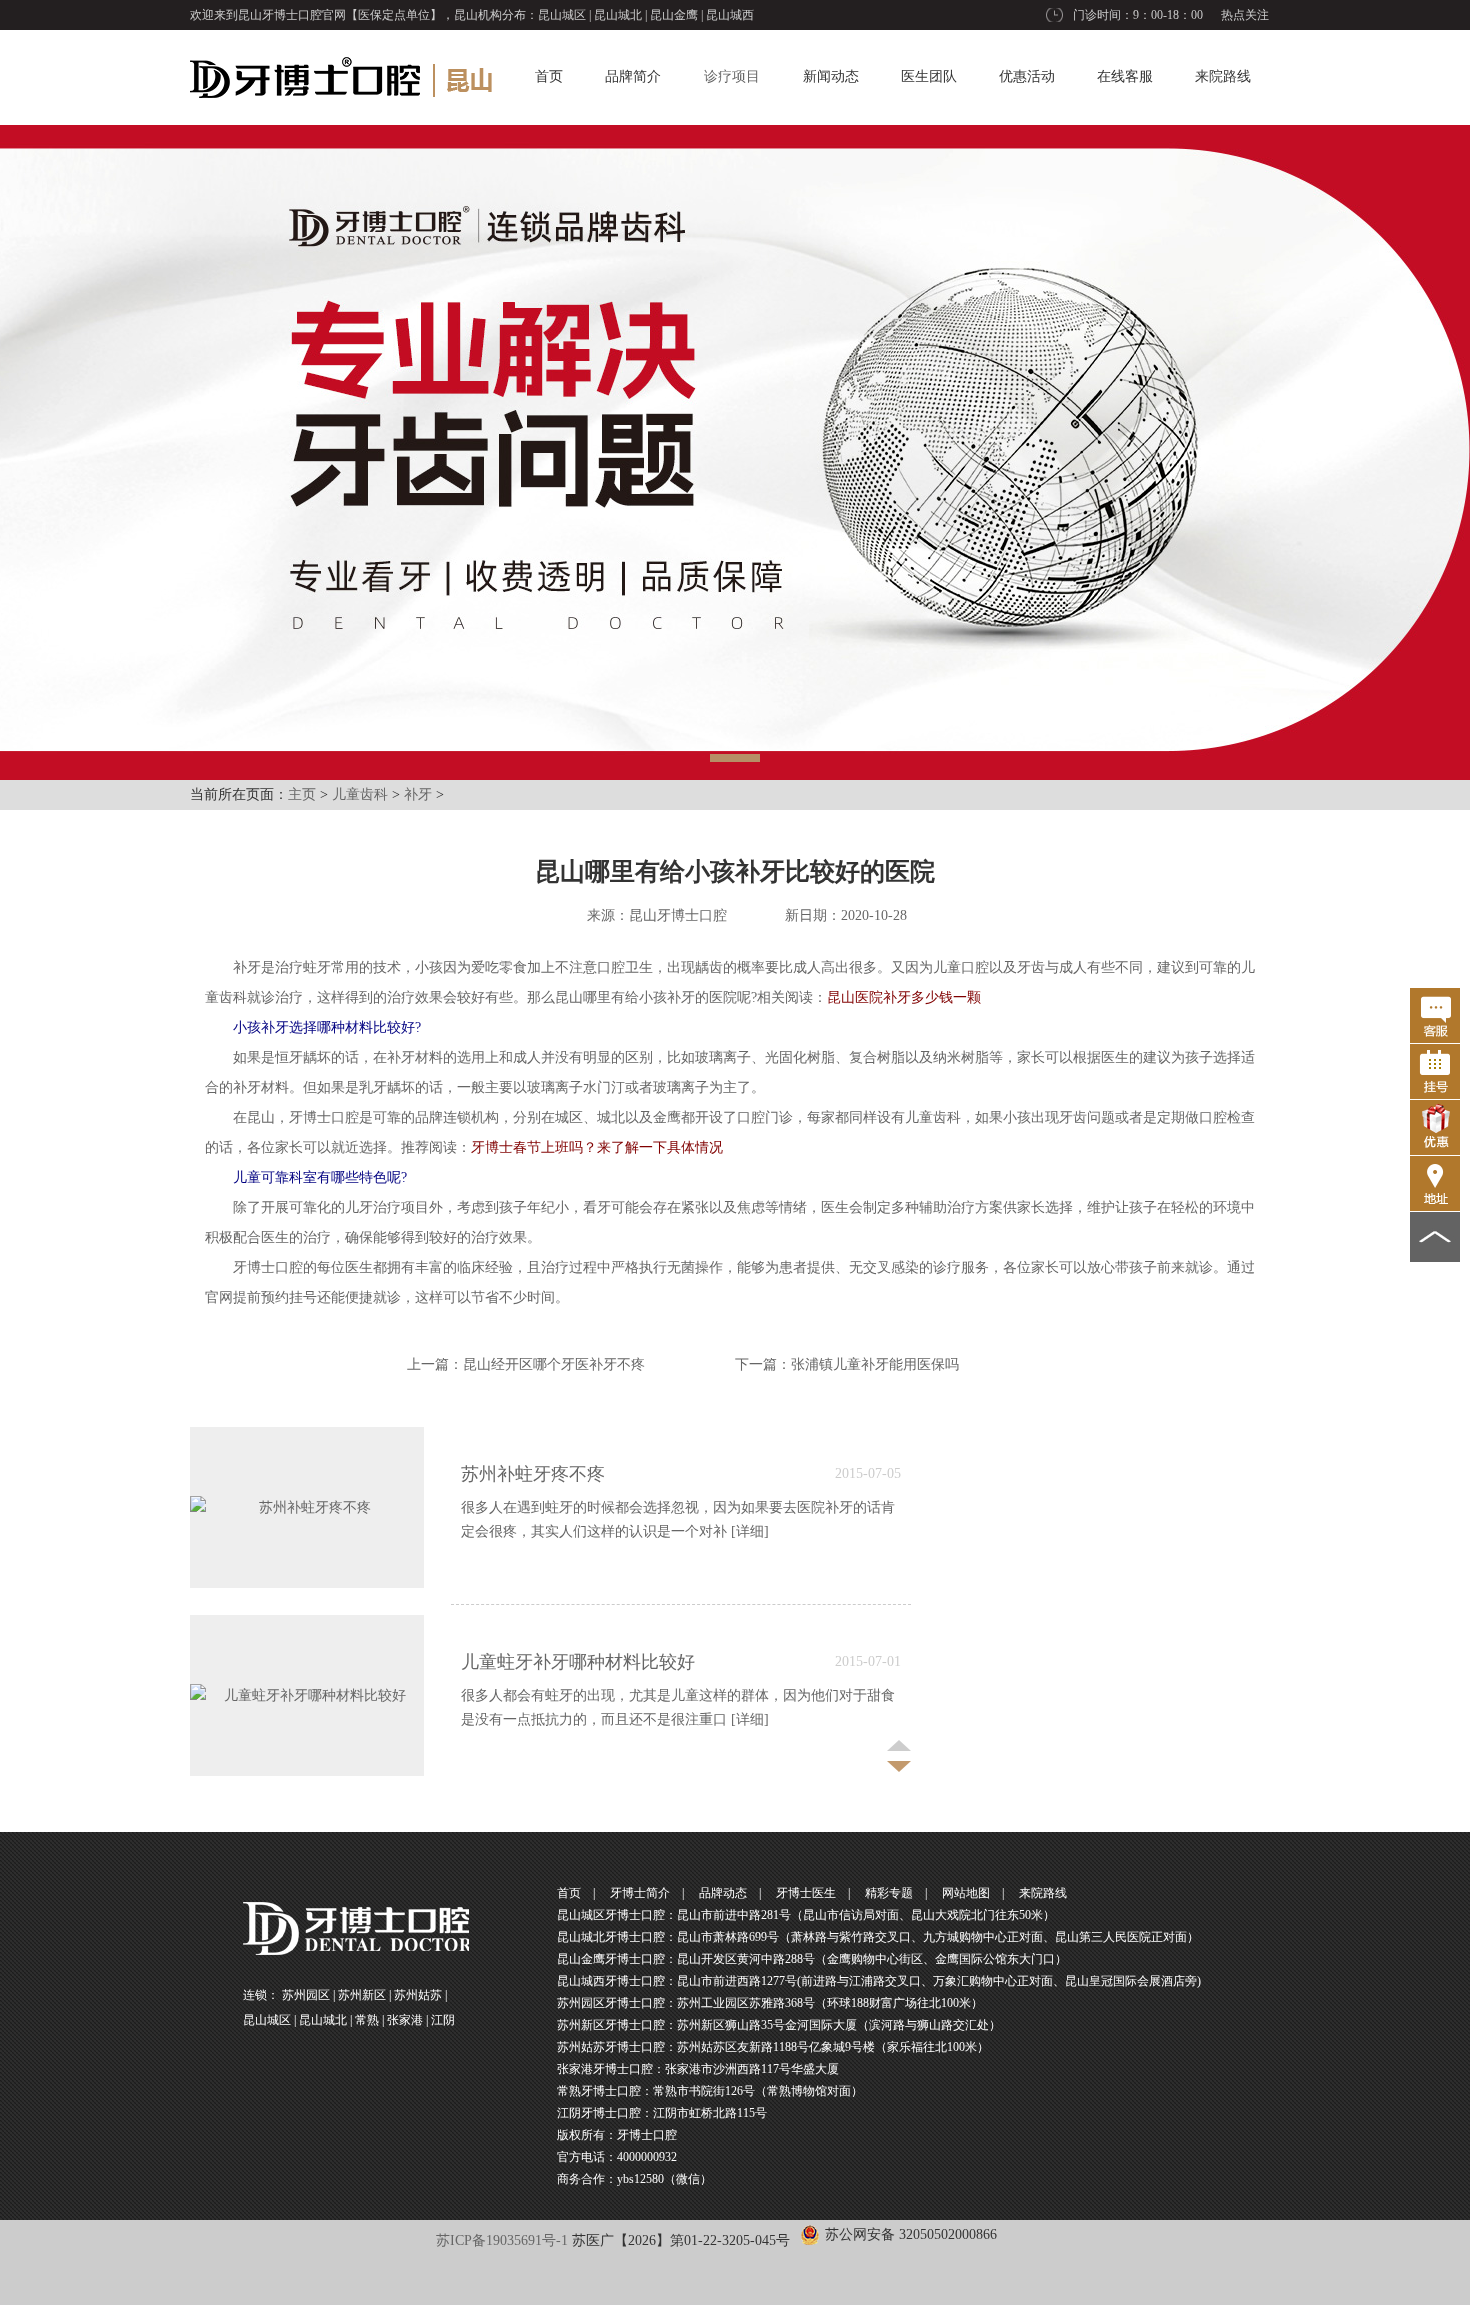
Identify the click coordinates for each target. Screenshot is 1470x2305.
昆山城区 (562, 15)
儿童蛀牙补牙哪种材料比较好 (578, 1662)
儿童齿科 (360, 794)
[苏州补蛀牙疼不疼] (307, 1507)
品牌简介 (633, 76)
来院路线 (1223, 76)
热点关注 (1245, 15)
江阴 (443, 2020)
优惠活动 (1027, 76)
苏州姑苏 (418, 1995)
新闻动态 (831, 76)
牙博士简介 (640, 1893)
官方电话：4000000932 (617, 2157)
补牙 (418, 794)
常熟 (367, 2020)
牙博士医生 (806, 1893)
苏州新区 (362, 1995)
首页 (549, 76)
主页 (302, 794)
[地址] (1435, 1183)
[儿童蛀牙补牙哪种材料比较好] (307, 1695)
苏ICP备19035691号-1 (502, 2240)
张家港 (405, 2020)
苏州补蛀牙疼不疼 (533, 1474)
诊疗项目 (732, 76)
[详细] (750, 1531)
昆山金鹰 (674, 15)
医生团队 (929, 76)
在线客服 (1125, 76)
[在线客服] (1435, 1015)
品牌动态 (723, 1893)
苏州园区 (306, 1995)
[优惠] (1435, 1127)
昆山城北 (618, 15)
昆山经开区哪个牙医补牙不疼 (554, 1364)
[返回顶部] (1435, 1237)
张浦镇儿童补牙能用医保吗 (875, 1364)
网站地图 (966, 1893)
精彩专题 (889, 1893)
